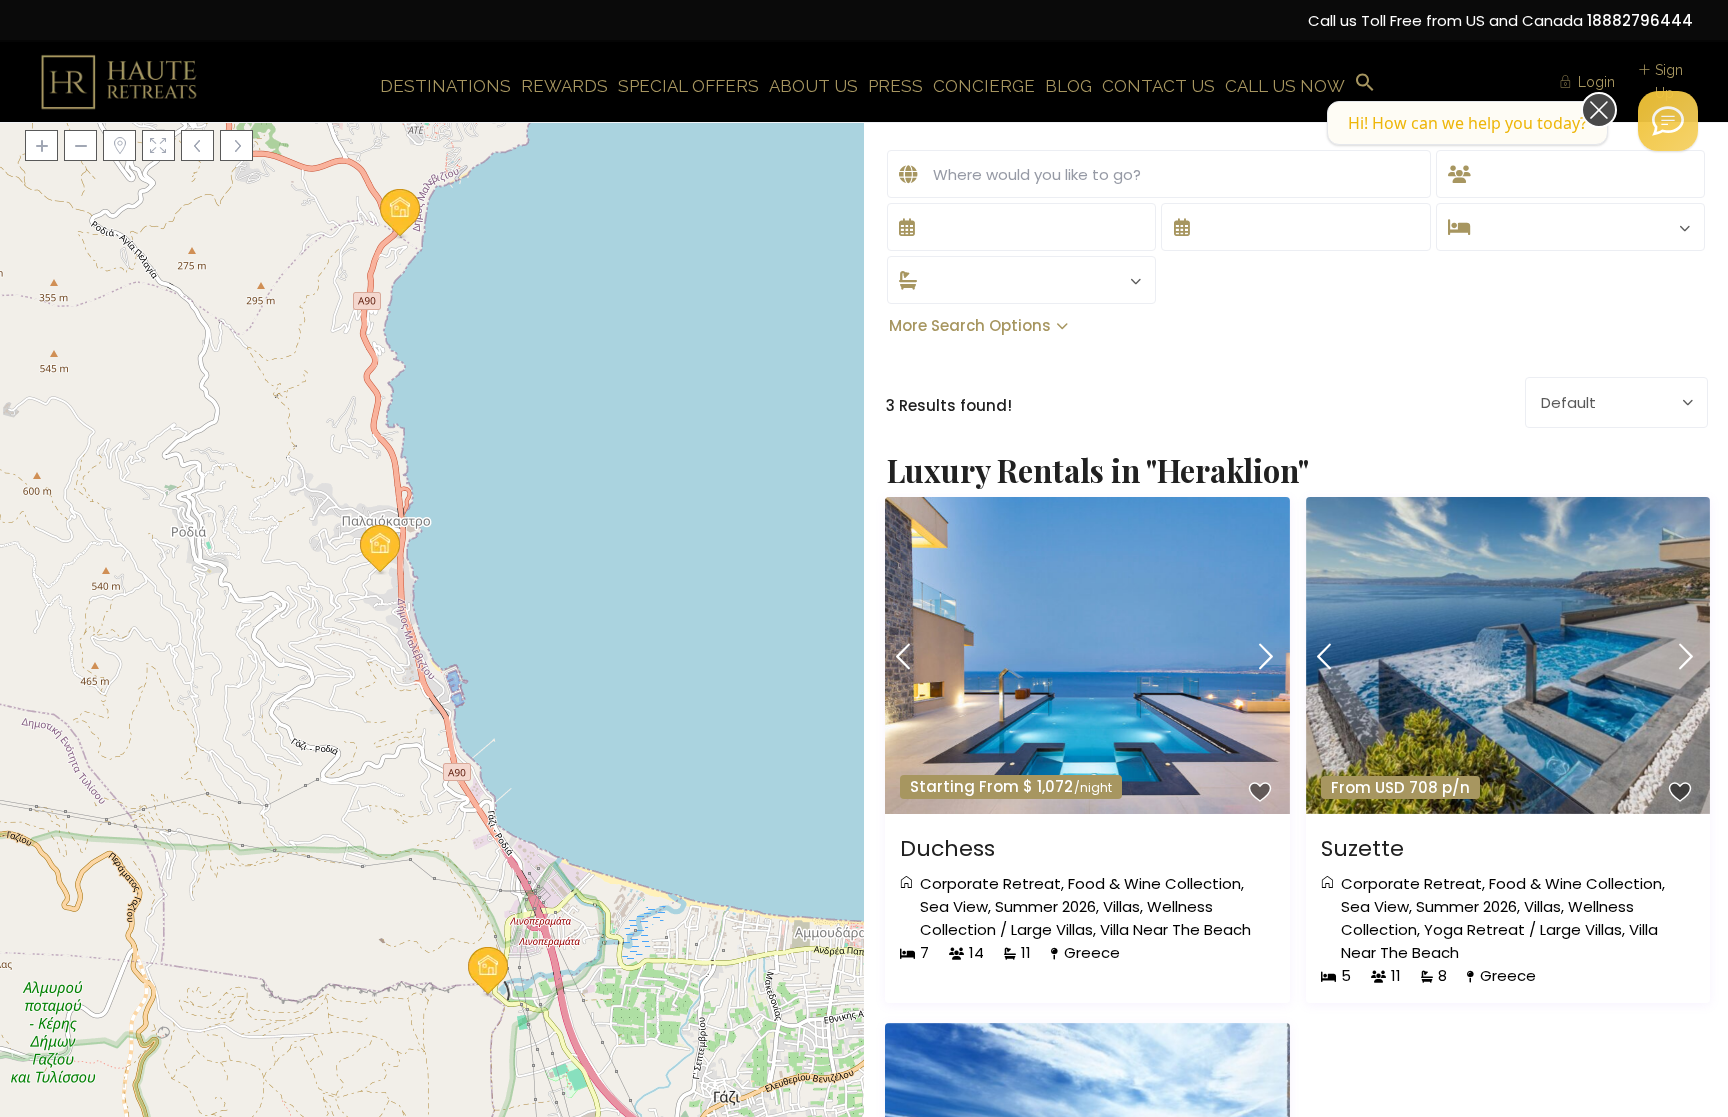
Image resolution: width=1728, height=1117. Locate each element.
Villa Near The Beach (1175, 929)
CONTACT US (1158, 86)
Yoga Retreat (1474, 929)
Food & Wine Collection (1154, 883)
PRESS (895, 86)
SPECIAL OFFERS (688, 86)
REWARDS (564, 86)
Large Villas (1052, 929)
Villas (1121, 906)
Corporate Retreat (990, 883)
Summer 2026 (1045, 906)
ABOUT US (813, 86)
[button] (1365, 83)
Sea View (954, 906)
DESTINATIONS (445, 86)
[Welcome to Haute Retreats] (1668, 121)
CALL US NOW (1285, 86)
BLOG (1068, 86)
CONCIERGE (984, 86)
